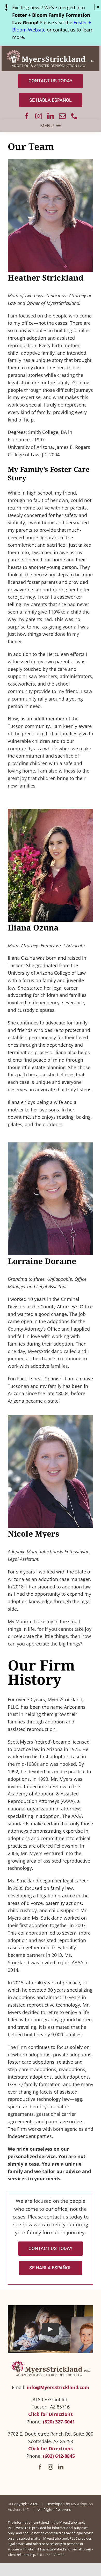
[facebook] (27, 116)
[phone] (74, 116)
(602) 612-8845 (59, 2456)
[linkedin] (51, 116)
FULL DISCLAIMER (51, 2555)
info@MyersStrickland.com (58, 2387)
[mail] (62, 116)
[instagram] (39, 116)
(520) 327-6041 (59, 2422)
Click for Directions (51, 2414)
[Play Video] (51, 2329)
